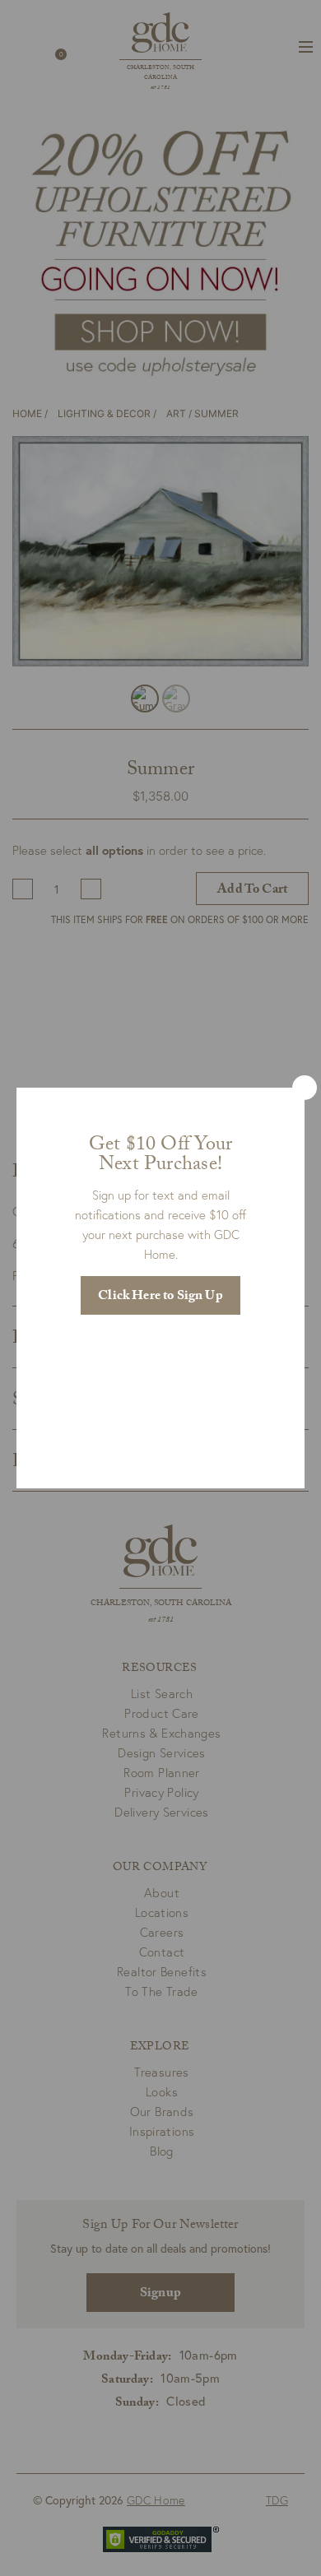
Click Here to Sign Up (160, 1297)
